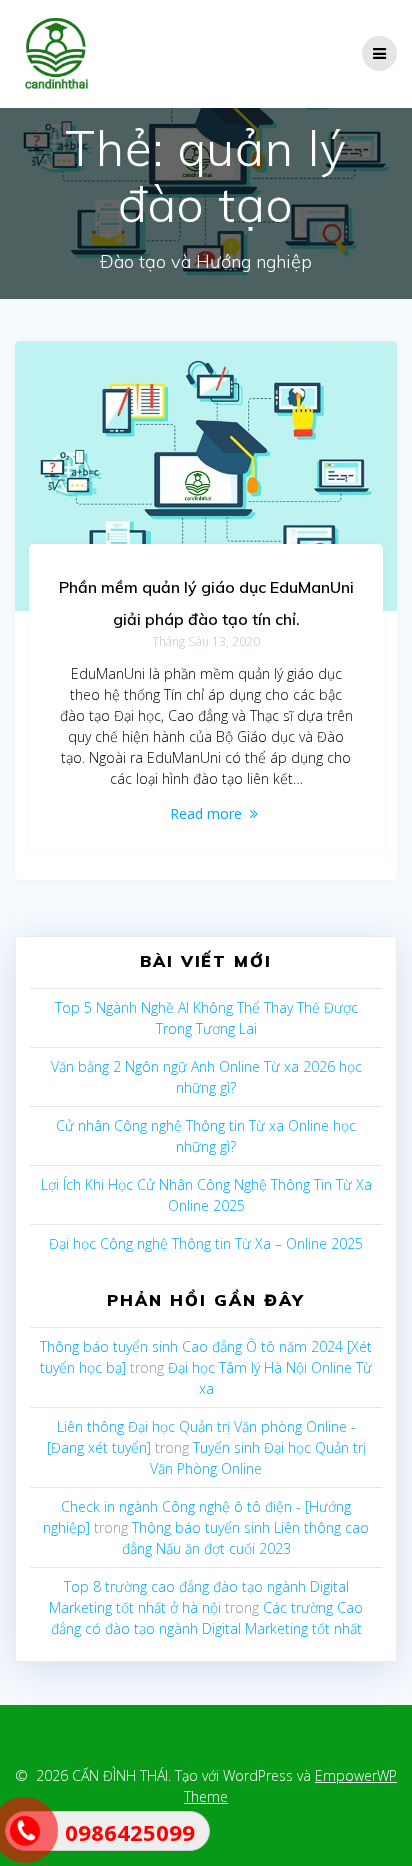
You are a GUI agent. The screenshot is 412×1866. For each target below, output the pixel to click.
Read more (206, 813)
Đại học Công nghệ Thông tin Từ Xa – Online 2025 (206, 1243)
